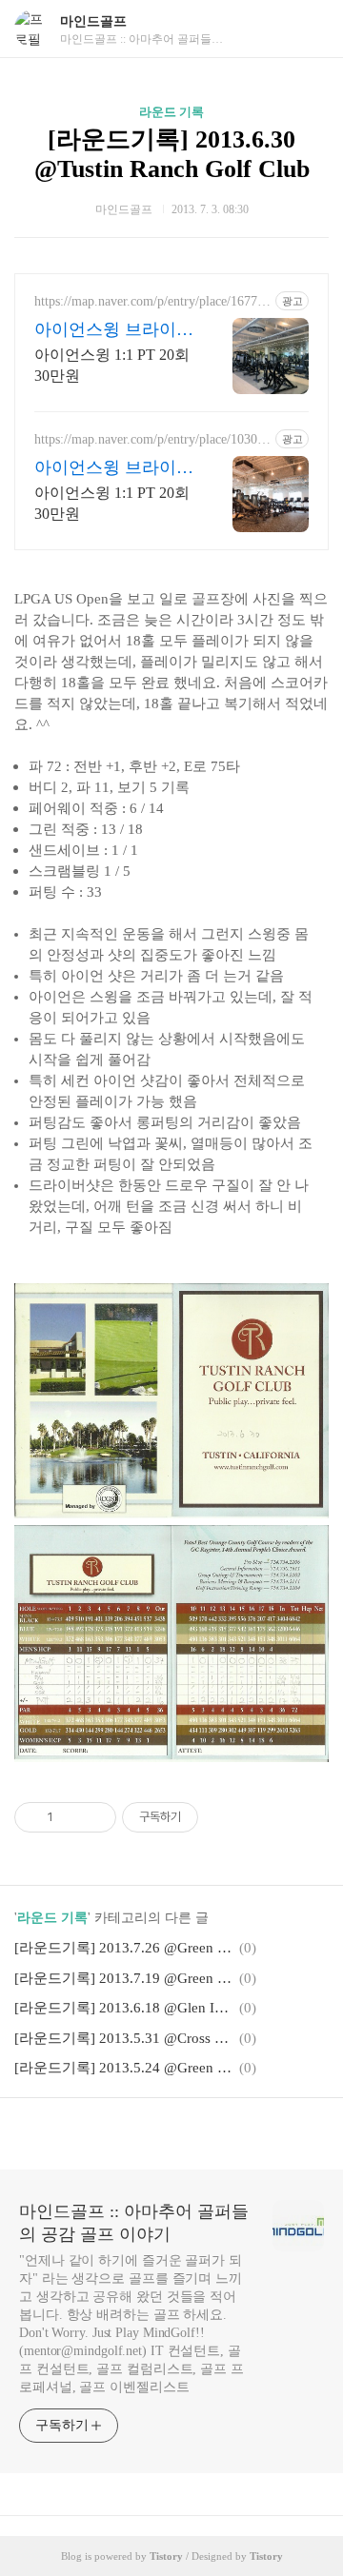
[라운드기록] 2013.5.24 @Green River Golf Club (124, 2068)
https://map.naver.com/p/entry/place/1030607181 (152, 440)
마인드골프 (93, 21)
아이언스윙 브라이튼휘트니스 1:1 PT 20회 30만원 (114, 468)
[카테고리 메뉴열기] (310, 29)
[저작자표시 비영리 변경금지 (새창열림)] (224, 1817)
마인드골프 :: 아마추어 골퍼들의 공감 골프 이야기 (134, 2223)
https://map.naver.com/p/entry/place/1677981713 (152, 302)
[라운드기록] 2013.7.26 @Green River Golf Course (124, 1948)
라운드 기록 (171, 112)
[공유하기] (71, 1817)
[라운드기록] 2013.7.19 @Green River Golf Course (124, 1978)
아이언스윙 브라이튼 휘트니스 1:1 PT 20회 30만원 (114, 330)
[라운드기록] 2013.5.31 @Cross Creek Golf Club (124, 2038)
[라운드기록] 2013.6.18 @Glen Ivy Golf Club (124, 2008)
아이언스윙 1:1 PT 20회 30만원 (112, 365)
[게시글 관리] (95, 1817)
